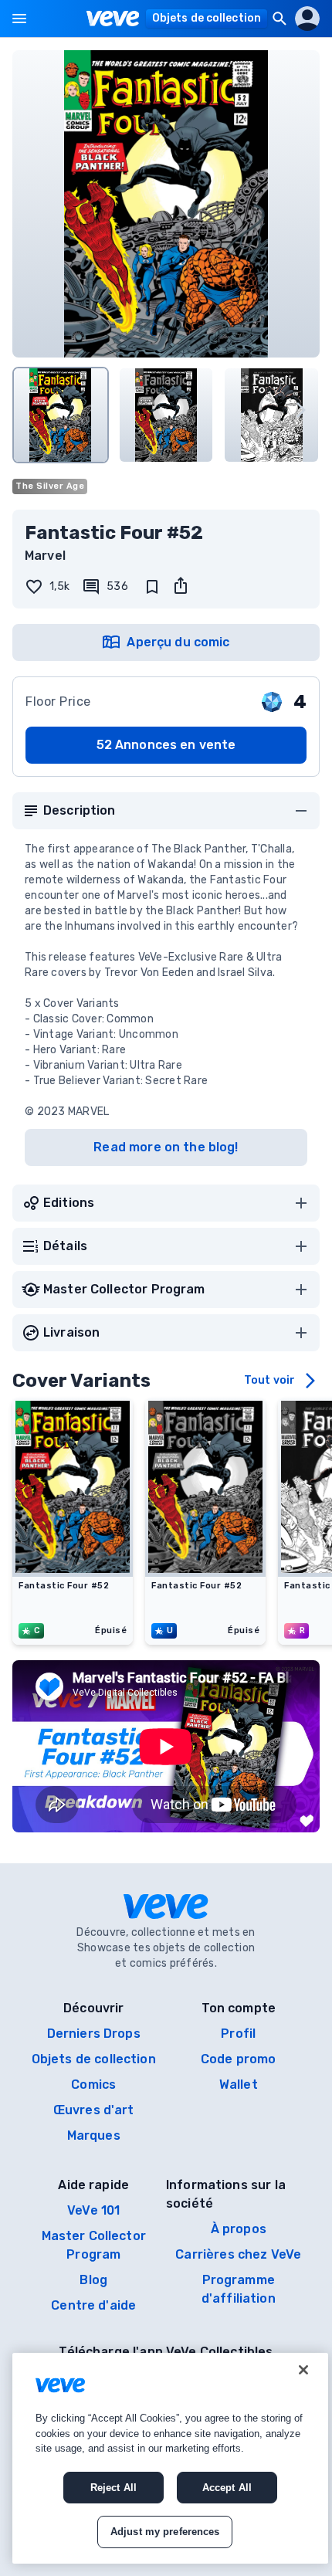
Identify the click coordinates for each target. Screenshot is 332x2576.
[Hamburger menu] (19, 19)
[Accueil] (113, 19)
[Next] (301, 410)
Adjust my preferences (165, 2532)
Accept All (227, 2488)
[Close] (303, 2370)
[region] (170, 2458)
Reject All (113, 2488)
